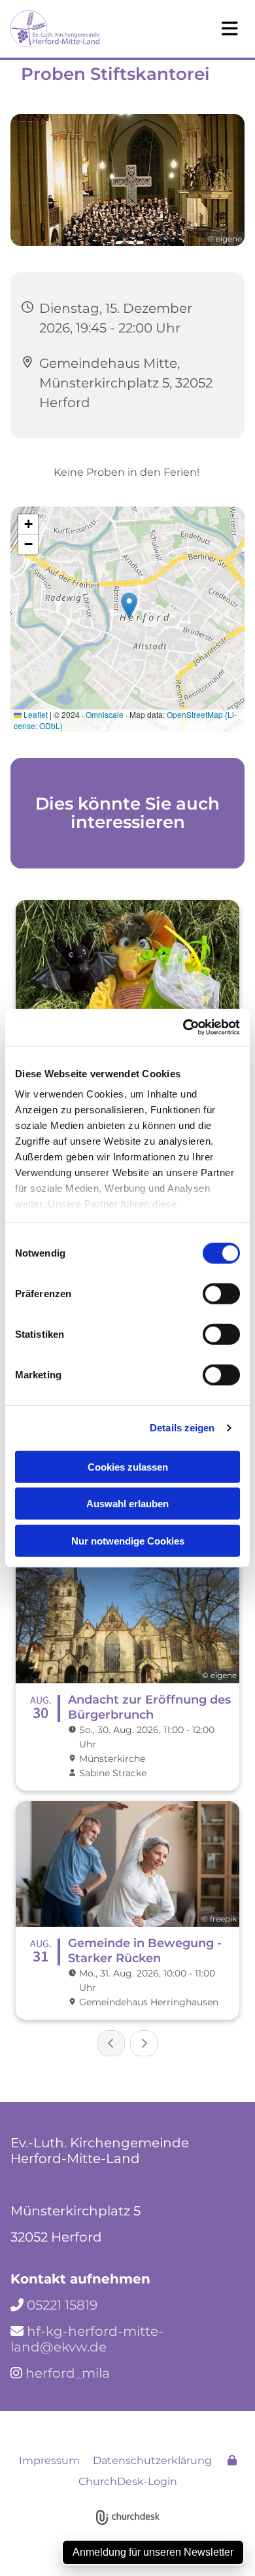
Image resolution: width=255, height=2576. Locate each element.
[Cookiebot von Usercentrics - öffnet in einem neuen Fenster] (183, 1028)
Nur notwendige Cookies (128, 1540)
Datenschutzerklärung (152, 2460)
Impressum (49, 2460)
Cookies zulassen (128, 1466)
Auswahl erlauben (127, 1504)
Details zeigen (182, 1428)
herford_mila (68, 2373)
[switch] (221, 1293)
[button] (202, 29)
